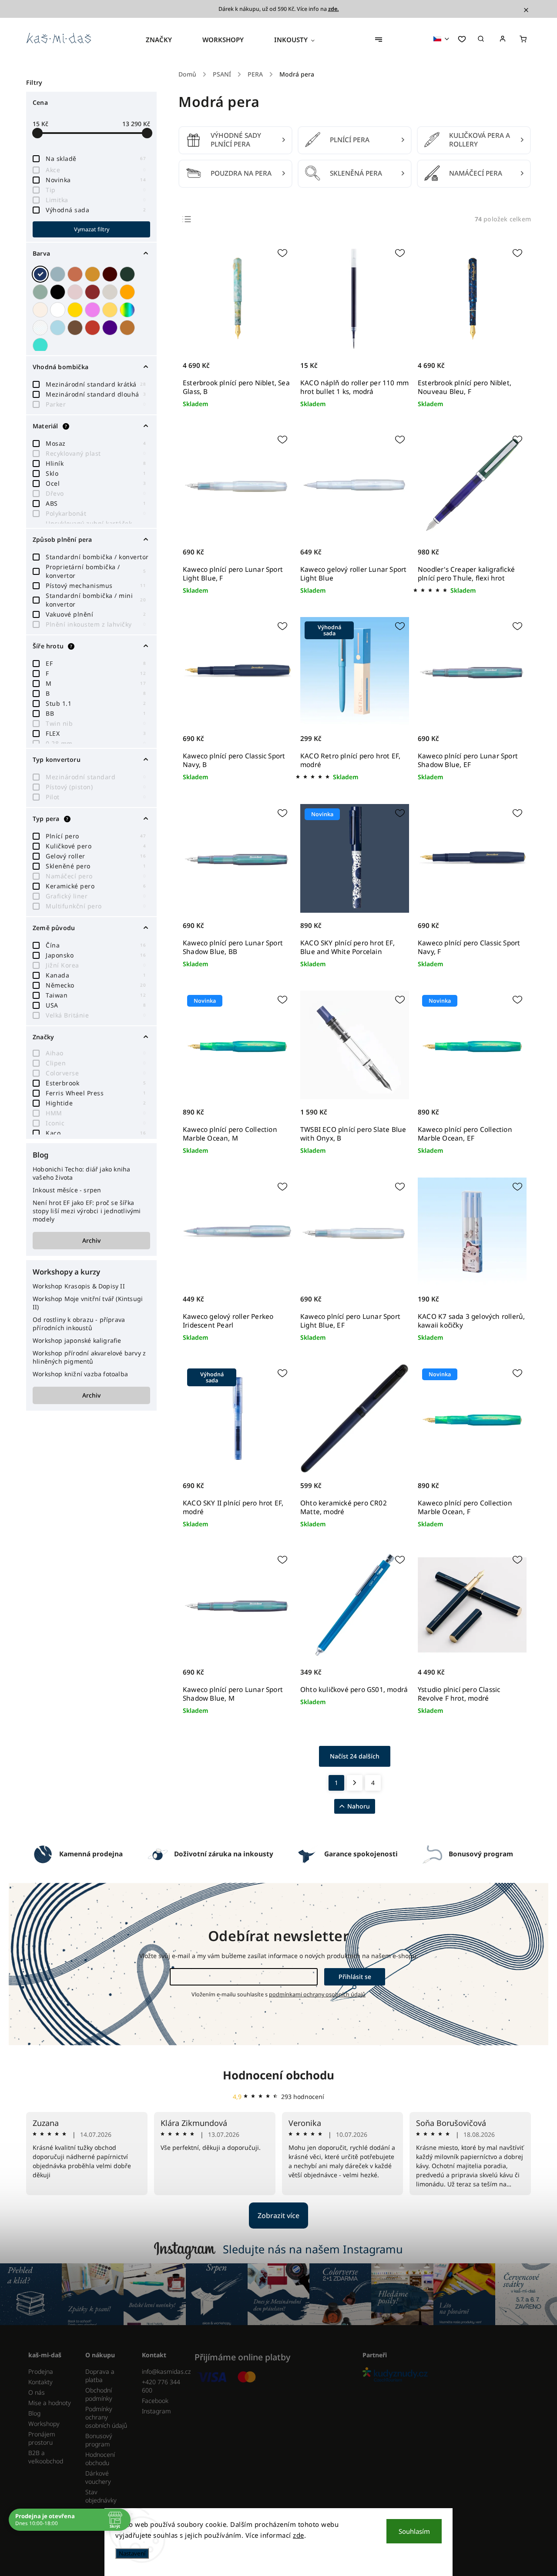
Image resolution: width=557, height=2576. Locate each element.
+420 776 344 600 (161, 2386)
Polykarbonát (96, 513)
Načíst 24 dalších (355, 1756)
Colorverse (96, 1073)
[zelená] (128, 274)
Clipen (96, 1063)
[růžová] (76, 292)
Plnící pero (96, 836)
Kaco (96, 1133)
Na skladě (96, 158)
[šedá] (111, 292)
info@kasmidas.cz (164, 2371)
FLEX (96, 733)
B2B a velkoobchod (46, 2457)
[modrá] (41, 274)
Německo (96, 985)
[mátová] (41, 292)
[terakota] (76, 274)
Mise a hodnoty (50, 2403)
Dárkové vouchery (98, 2477)
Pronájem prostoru (42, 2438)
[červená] (94, 292)
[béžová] (41, 310)
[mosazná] (94, 328)
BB (96, 713)
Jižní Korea (96, 965)
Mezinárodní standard (96, 777)
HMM (96, 1113)
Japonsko (96, 955)
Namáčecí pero (96, 876)
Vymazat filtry (92, 229)
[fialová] (94, 310)
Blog (34, 2413)
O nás (37, 2392)
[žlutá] (111, 310)
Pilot (96, 797)
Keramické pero (96, 886)
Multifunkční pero (96, 906)
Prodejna (41, 2371)
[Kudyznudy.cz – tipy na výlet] (443, 2375)
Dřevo (96, 493)
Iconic (96, 1123)
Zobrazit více (278, 2216)
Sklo (96, 473)
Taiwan (96, 995)
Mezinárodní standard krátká (96, 384)
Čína (96, 945)
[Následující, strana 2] (355, 1783)
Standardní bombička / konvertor (97, 557)
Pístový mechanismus (96, 586)
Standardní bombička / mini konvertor (96, 600)
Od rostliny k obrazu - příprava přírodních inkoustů (79, 1324)
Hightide (96, 1103)
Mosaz (96, 443)
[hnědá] (76, 328)
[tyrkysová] (41, 345)
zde (299, 2535)
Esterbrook (96, 1083)
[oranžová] (128, 292)
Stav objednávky (101, 2496)
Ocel (96, 483)
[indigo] (111, 328)
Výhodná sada (96, 210)
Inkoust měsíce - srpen (67, 1190)
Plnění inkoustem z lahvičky (96, 624)
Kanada (96, 975)
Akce (96, 170)
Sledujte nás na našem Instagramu (313, 2249)
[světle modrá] (59, 328)
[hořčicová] (94, 274)
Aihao (96, 1053)
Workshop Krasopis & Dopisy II (79, 1286)
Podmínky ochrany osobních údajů (106, 2417)
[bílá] (59, 310)
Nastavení (132, 2553)
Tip (96, 190)
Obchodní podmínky (99, 2394)
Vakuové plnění (96, 614)
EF (96, 663)
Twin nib (96, 723)
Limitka (96, 200)
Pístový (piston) (96, 787)
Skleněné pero (96, 866)
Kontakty (40, 2382)
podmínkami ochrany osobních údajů (317, 1994)
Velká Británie (96, 1015)
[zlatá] (76, 310)
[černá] (59, 292)
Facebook (155, 2401)
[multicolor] (128, 310)
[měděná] (128, 328)
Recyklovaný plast (96, 453)
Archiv (91, 1240)
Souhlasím (414, 2531)
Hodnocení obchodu (278, 2075)
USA (96, 1005)
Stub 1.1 (96, 703)
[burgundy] (111, 274)
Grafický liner (96, 896)
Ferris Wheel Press (96, 1093)
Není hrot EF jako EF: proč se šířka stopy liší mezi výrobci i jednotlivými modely (87, 1211)
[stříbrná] (59, 274)
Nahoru (359, 1806)
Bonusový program (99, 2440)
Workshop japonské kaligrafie (77, 1340)
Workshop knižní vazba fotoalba (80, 1374)
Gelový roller (96, 856)
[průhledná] (41, 328)
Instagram (156, 2411)
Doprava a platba (100, 2376)
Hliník (96, 463)
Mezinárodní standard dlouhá (96, 394)
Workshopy (44, 2424)
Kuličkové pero (96, 846)
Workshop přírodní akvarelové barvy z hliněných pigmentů (89, 1357)
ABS (96, 503)
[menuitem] (166, 40)
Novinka (96, 180)
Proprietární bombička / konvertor (96, 571)
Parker (96, 404)
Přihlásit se (355, 1977)
